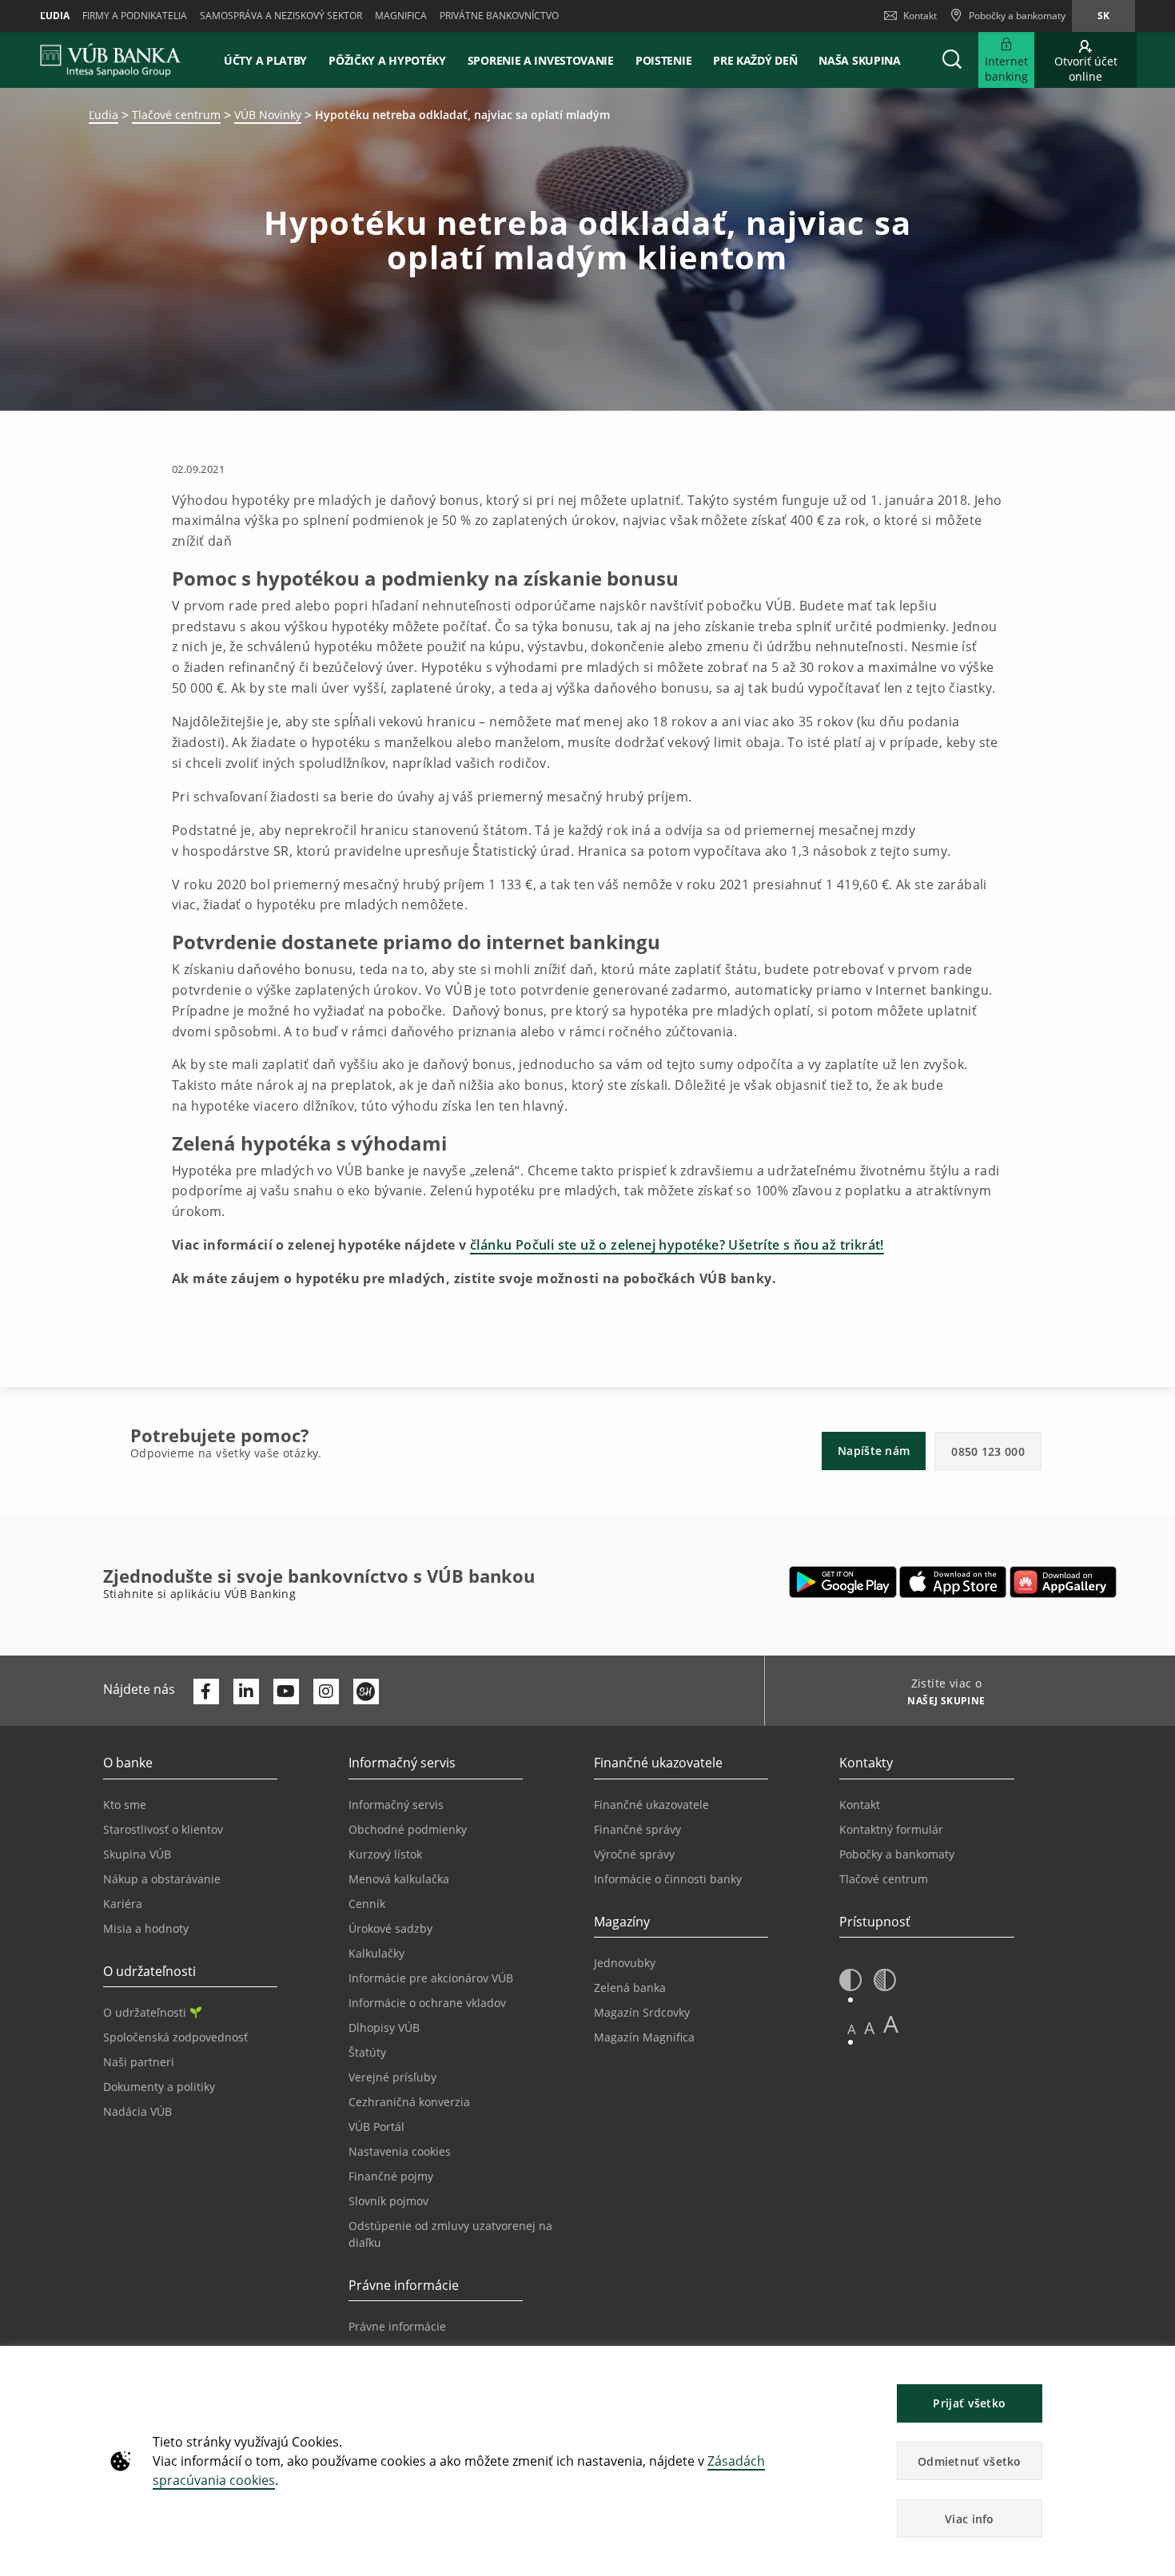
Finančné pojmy (391, 2176)
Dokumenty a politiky (159, 2087)
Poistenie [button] (663, 60)
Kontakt (920, 16)
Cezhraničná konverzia (409, 2102)
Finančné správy (637, 1829)
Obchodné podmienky (408, 1829)
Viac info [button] (970, 2519)
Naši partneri (139, 2062)
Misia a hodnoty (146, 1928)
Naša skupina (859, 60)
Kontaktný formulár (891, 1829)
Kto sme (125, 1805)
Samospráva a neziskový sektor (281, 16)
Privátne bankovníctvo (499, 16)
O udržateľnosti (145, 2012)
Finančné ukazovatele (651, 1805)
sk (1103, 16)
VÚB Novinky (268, 115)
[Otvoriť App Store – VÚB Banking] (953, 1582)
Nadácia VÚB (137, 2111)
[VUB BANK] (111, 60)
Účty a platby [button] (265, 60)
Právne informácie (397, 2326)
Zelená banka (630, 1988)
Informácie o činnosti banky (668, 1879)
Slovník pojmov (388, 2201)
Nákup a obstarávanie (162, 1879)
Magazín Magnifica (644, 2037)
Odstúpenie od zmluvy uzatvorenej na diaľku (450, 2234)
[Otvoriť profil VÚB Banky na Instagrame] (326, 1691)
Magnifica (401, 16)
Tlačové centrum (176, 115)
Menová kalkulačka (399, 1879)
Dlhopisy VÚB (384, 2027)
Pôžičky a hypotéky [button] (387, 60)
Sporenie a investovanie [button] (541, 60)
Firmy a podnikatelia (135, 16)
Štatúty (367, 2052)
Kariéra (123, 1904)
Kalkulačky (376, 1953)
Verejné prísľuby (392, 2077)
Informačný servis (396, 1805)
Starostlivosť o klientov (163, 1829)
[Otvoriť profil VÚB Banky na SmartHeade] (366, 1691)
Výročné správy (634, 1854)
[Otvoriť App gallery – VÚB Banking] (1063, 1582)
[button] (952, 60)
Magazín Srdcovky (642, 2012)
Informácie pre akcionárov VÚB (431, 1978)
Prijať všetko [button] (969, 2403)
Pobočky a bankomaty (897, 1854)
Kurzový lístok (385, 1854)
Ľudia (55, 16)
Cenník (367, 1904)
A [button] (852, 2029)
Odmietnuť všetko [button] (970, 2461)
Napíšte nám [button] (874, 1451)
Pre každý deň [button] (755, 60)
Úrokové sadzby (390, 1928)
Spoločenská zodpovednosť (175, 2037)
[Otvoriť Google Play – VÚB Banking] (843, 1582)
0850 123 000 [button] (988, 1451)
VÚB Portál (376, 2127)
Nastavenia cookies (400, 2151)
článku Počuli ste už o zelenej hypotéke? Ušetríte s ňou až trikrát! (677, 1245)
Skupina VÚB (137, 1854)
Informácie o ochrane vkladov (427, 2003)
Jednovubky (625, 1963)
